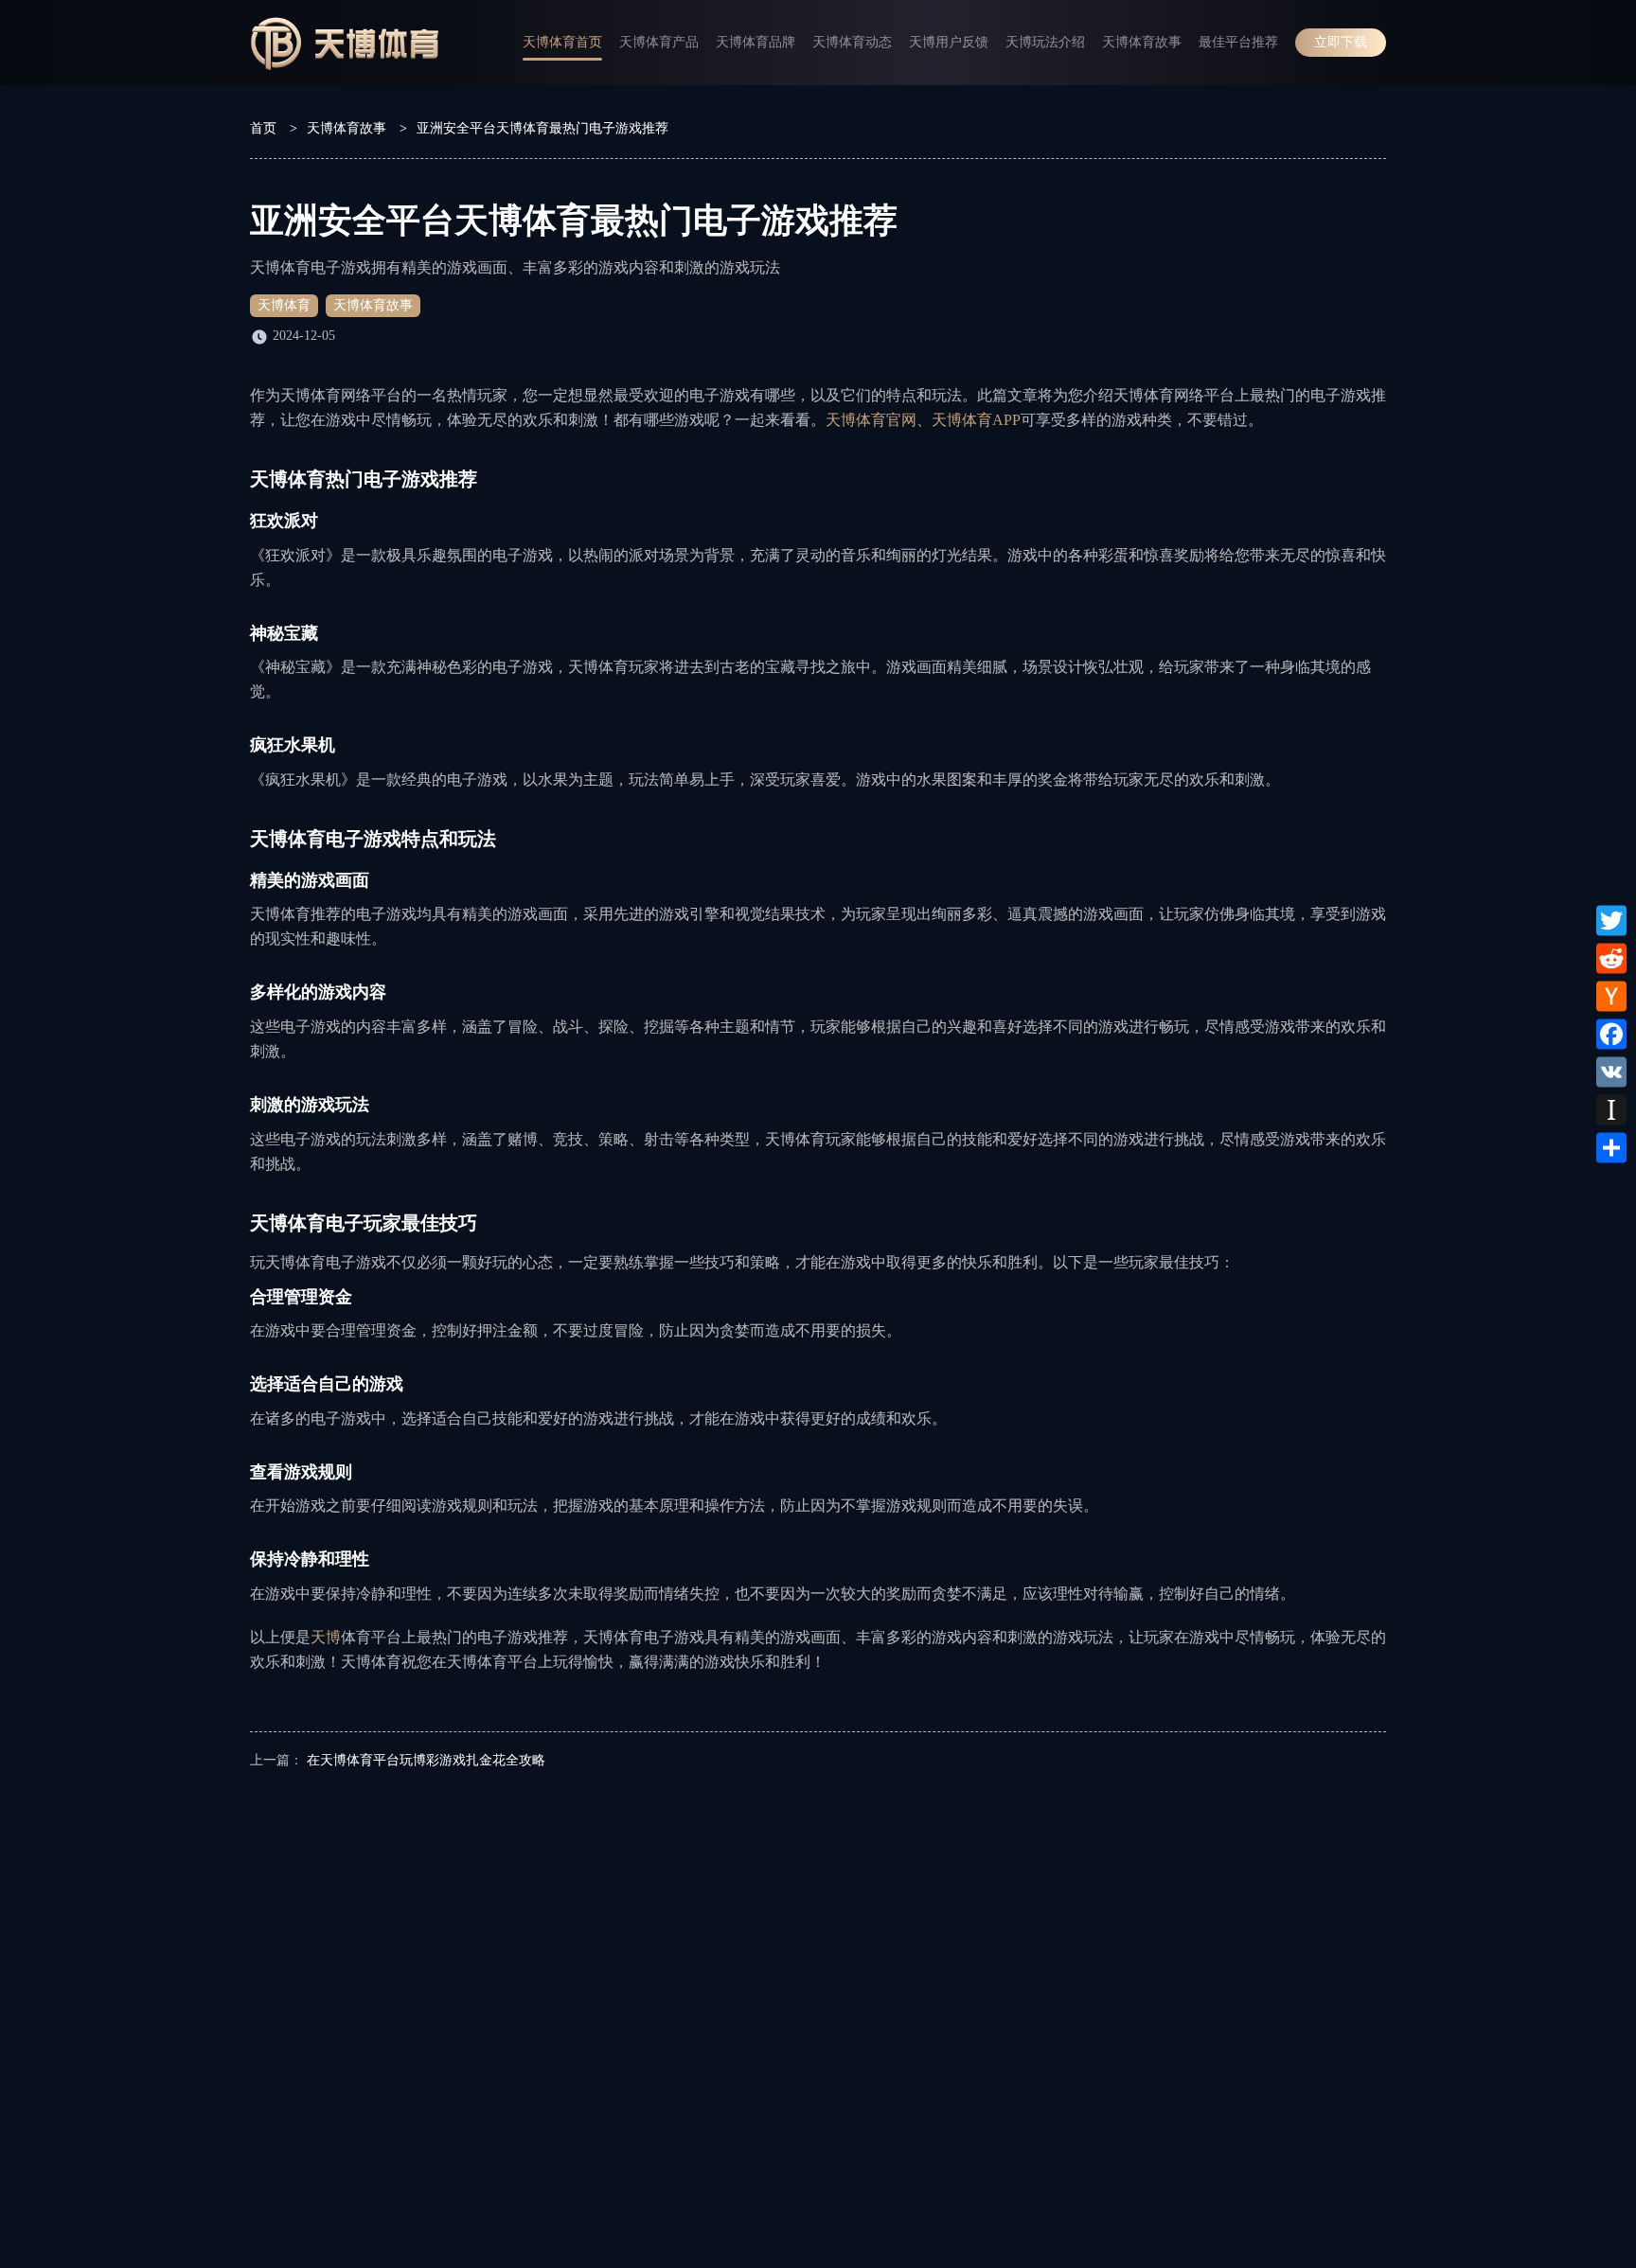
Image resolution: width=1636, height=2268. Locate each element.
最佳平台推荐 (1238, 42)
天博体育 (284, 305)
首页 (263, 128)
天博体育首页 (562, 42)
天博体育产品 (659, 42)
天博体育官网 (871, 420)
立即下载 (1341, 42)
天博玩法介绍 (1045, 42)
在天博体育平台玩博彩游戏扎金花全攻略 (426, 1760)
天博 (326, 1637)
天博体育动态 (852, 42)
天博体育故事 (1142, 42)
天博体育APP (976, 420)
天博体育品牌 (756, 42)
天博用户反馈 (949, 42)
